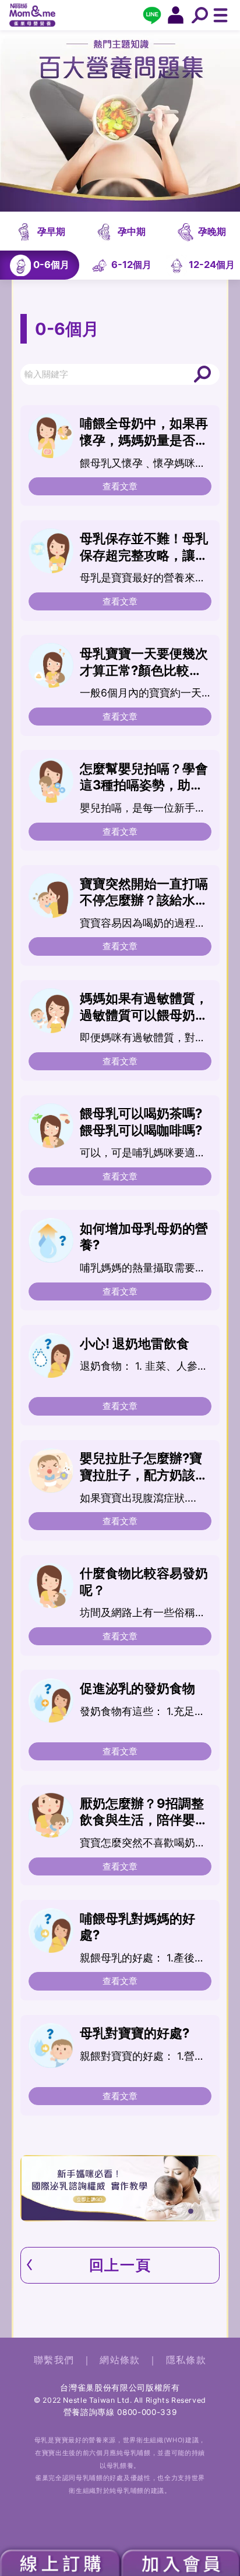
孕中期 (132, 231)
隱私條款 (186, 2360)
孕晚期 (212, 231)
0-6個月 (51, 265)
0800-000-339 (147, 2412)
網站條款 (120, 2360)
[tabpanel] (120, 2188)
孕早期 (51, 231)
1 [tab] (193, 2213)
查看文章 (120, 486)
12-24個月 (212, 265)
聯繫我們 (54, 2360)
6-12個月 (131, 265)
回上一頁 (120, 2265)
